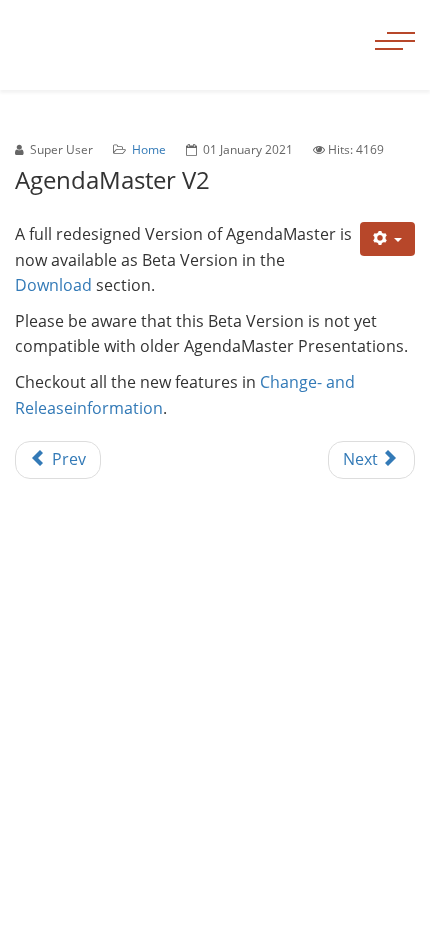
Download (53, 285)
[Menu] (395, 20)
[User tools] (388, 239)
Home (149, 149)
